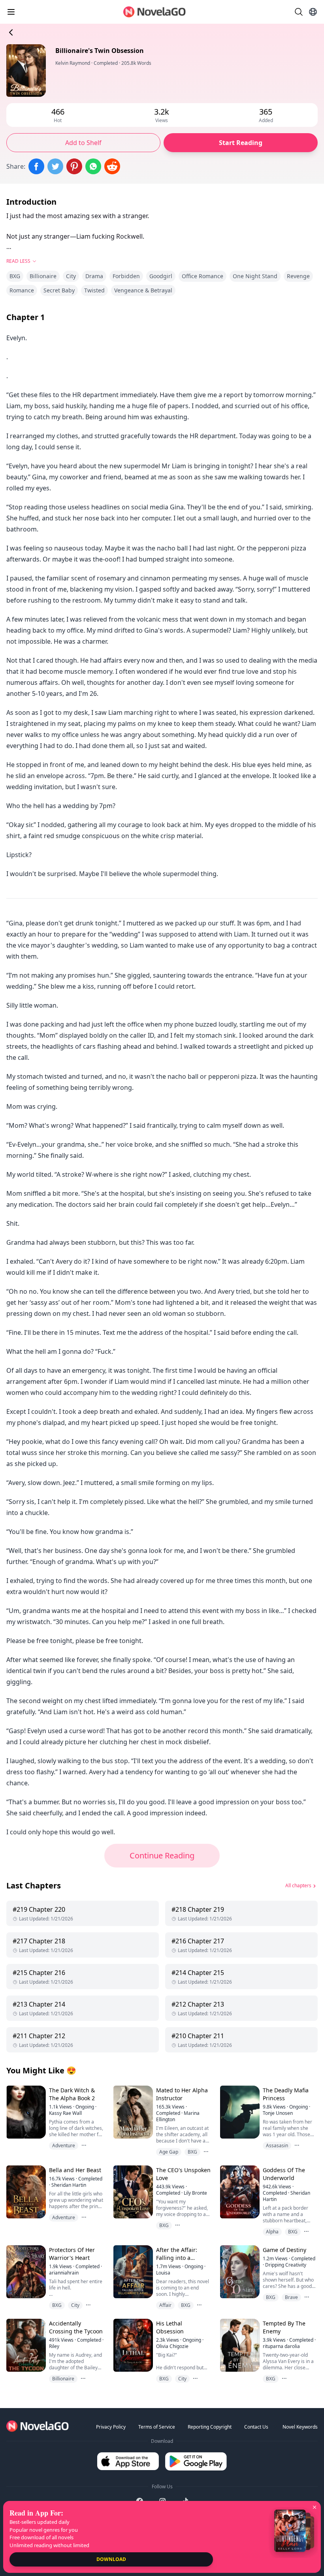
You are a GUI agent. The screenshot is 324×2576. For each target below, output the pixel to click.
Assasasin (277, 2145)
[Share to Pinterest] (74, 166)
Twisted (94, 290)
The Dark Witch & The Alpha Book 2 (72, 2094)
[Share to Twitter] (55, 166)
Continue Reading (162, 1855)
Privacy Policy (111, 2427)
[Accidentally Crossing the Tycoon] (25, 2345)
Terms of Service (157, 2427)
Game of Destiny (284, 2250)
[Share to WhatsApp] (93, 166)
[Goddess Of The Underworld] (239, 2192)
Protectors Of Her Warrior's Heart (72, 2254)
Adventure (64, 2145)
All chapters (298, 1885)
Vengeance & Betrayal (143, 290)
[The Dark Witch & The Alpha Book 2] (25, 2112)
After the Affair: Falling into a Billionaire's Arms (179, 2258)
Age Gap (169, 2152)
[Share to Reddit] (112, 166)
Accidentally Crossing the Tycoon (76, 2327)
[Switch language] (313, 12)
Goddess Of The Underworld (284, 2174)
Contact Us (256, 2427)
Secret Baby (59, 290)
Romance (22, 290)
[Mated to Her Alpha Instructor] (132, 2112)
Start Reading (241, 143)
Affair (165, 2305)
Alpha (272, 2232)
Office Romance (202, 276)
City (71, 276)
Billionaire (43, 276)
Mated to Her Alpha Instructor (182, 2094)
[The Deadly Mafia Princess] (239, 2112)
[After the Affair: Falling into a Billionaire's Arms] (132, 2272)
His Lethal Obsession (170, 2327)
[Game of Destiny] (239, 2272)
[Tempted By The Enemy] (239, 2345)
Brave (291, 2297)
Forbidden (126, 276)
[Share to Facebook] (36, 166)
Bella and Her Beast (75, 2170)
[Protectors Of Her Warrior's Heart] (25, 2272)
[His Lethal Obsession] (132, 2345)
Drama (94, 276)
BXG (15, 276)
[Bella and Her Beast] (25, 2192)
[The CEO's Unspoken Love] (132, 2192)
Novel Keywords (300, 2427)
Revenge (298, 276)
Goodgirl (161, 276)
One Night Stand (255, 276)
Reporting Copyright (210, 2427)
